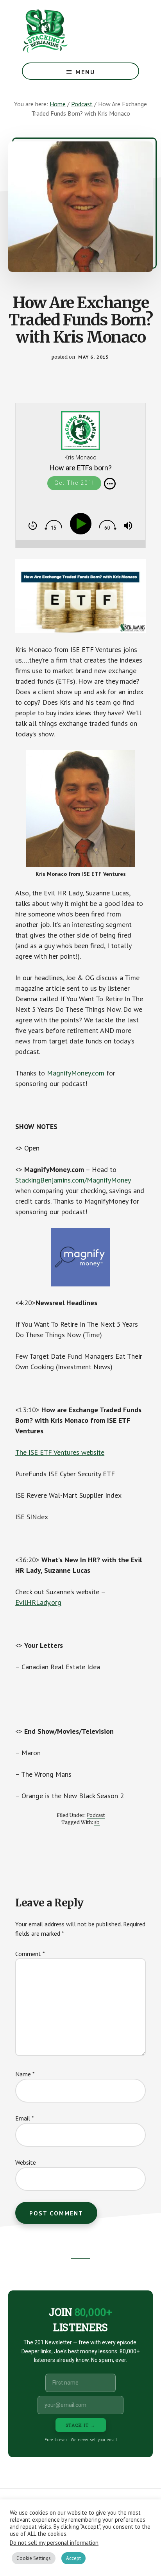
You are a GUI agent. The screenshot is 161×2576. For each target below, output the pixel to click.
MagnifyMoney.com (76, 1073)
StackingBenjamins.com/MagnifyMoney (73, 1180)
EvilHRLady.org (38, 1602)
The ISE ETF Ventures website (60, 1452)
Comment (30, 1954)
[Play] (82, 524)
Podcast (96, 1815)
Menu (85, 72)
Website (26, 2162)
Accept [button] (73, 2558)
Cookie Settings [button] (34, 2558)
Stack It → (81, 2425)
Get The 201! (74, 483)
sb (97, 1822)
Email (25, 2118)
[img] (110, 484)
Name (25, 2074)
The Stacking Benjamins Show (71, 31)
